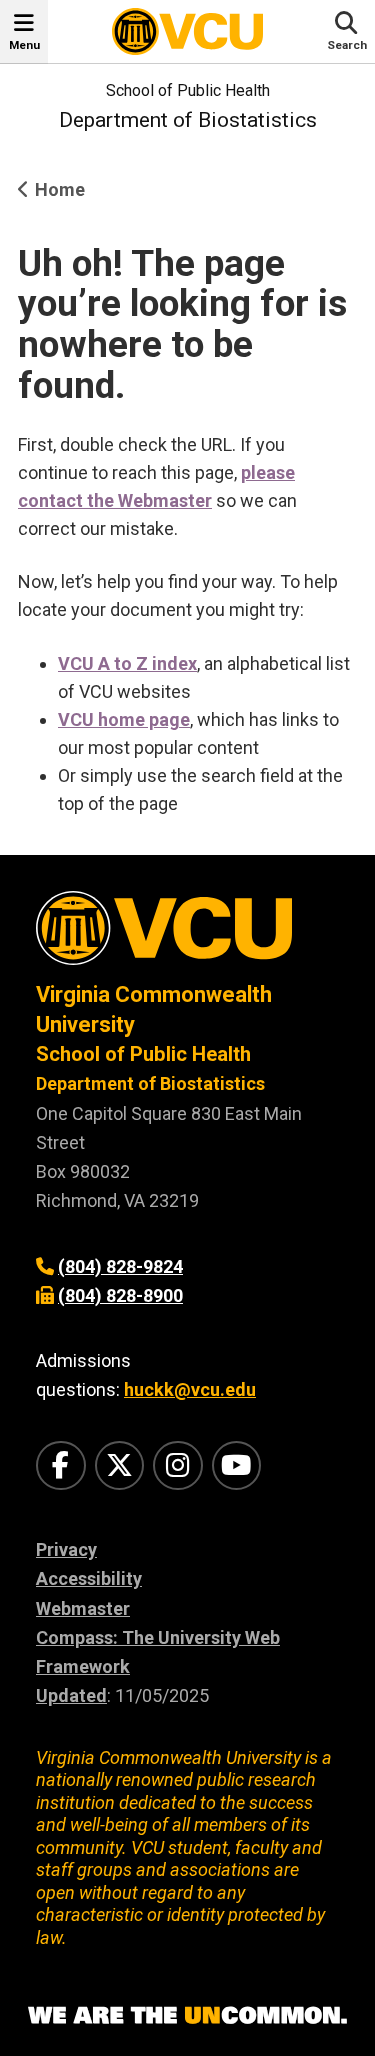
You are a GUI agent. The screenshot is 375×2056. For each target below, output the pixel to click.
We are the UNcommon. (187, 2016)
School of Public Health (188, 90)
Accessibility (89, 1578)
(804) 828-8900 (120, 1295)
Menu (24, 45)
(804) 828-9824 (120, 1266)
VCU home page (124, 719)
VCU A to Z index (127, 663)
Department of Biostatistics (188, 120)
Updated (71, 1695)
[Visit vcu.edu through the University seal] (187, 935)
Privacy (66, 1549)
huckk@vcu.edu (190, 1389)
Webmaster (83, 1608)
